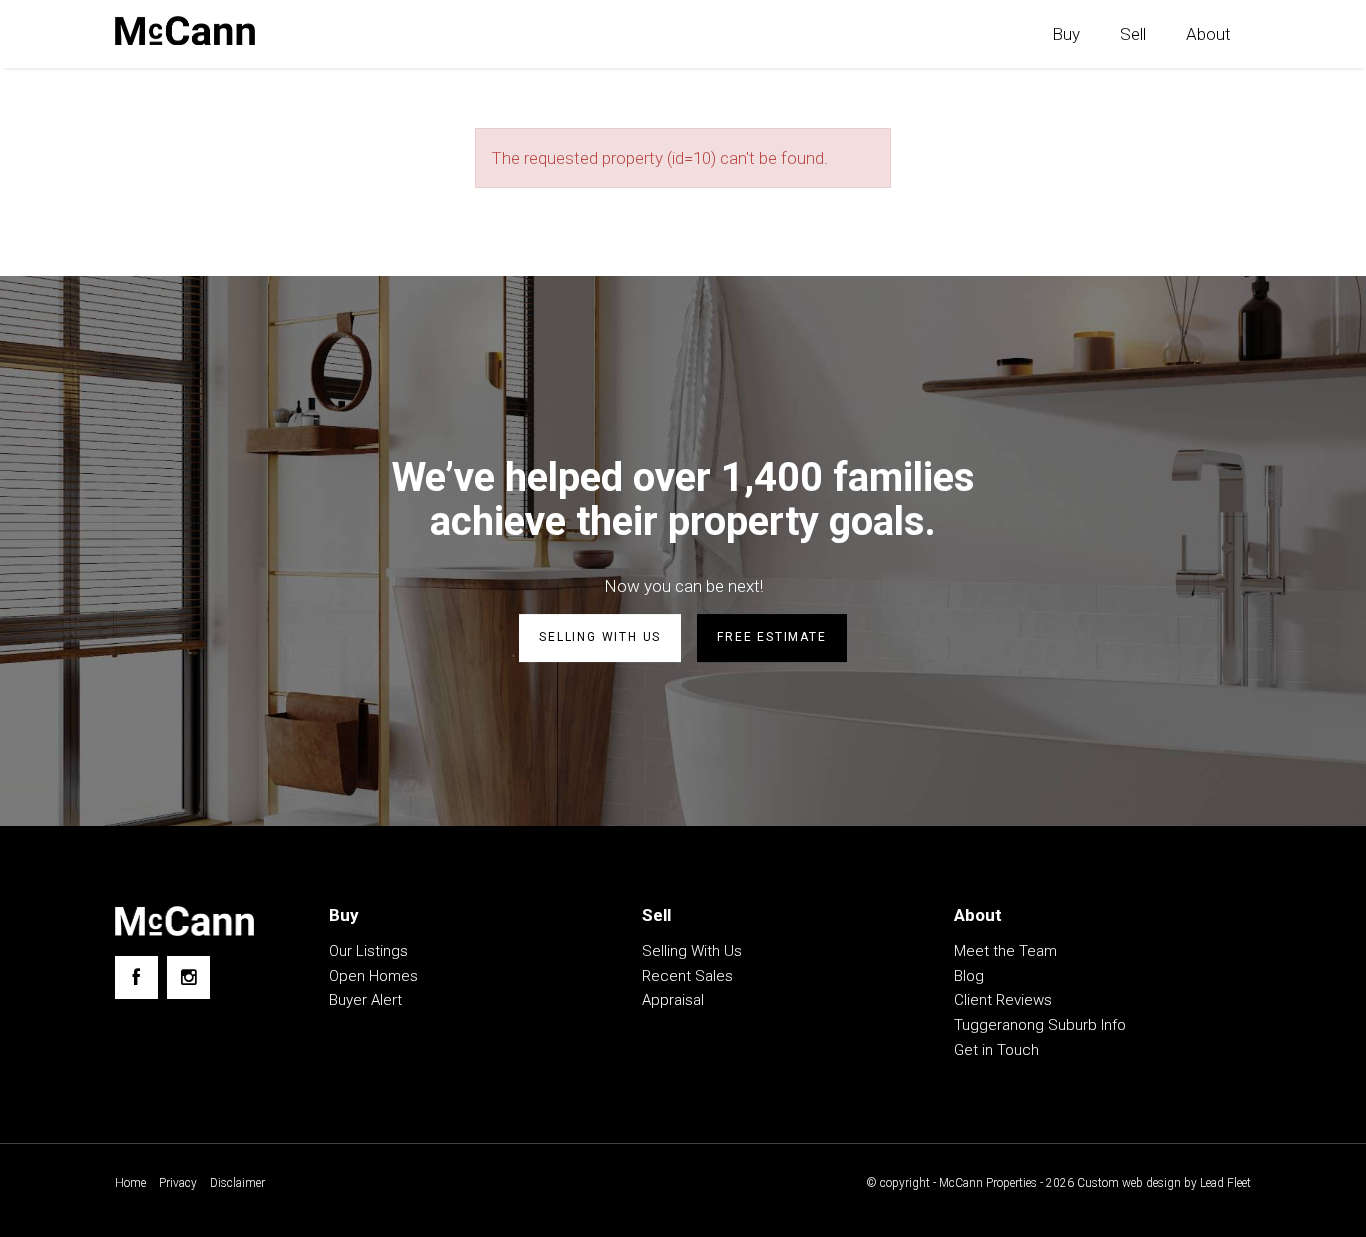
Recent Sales (687, 976)
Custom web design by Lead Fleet (1164, 1183)
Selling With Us (692, 951)
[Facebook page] (136, 977)
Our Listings (368, 951)
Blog (969, 976)
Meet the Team (1005, 951)
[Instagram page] (188, 977)
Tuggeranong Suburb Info (1040, 1025)
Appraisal (673, 1000)
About (1208, 34)
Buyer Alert (365, 1000)
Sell (1133, 34)
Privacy (178, 1183)
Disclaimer (237, 1183)
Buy (1066, 34)
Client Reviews (1003, 1000)
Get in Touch (996, 1050)
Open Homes (373, 976)
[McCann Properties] (185, 30)
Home (130, 1183)
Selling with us (600, 637)
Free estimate (771, 637)
